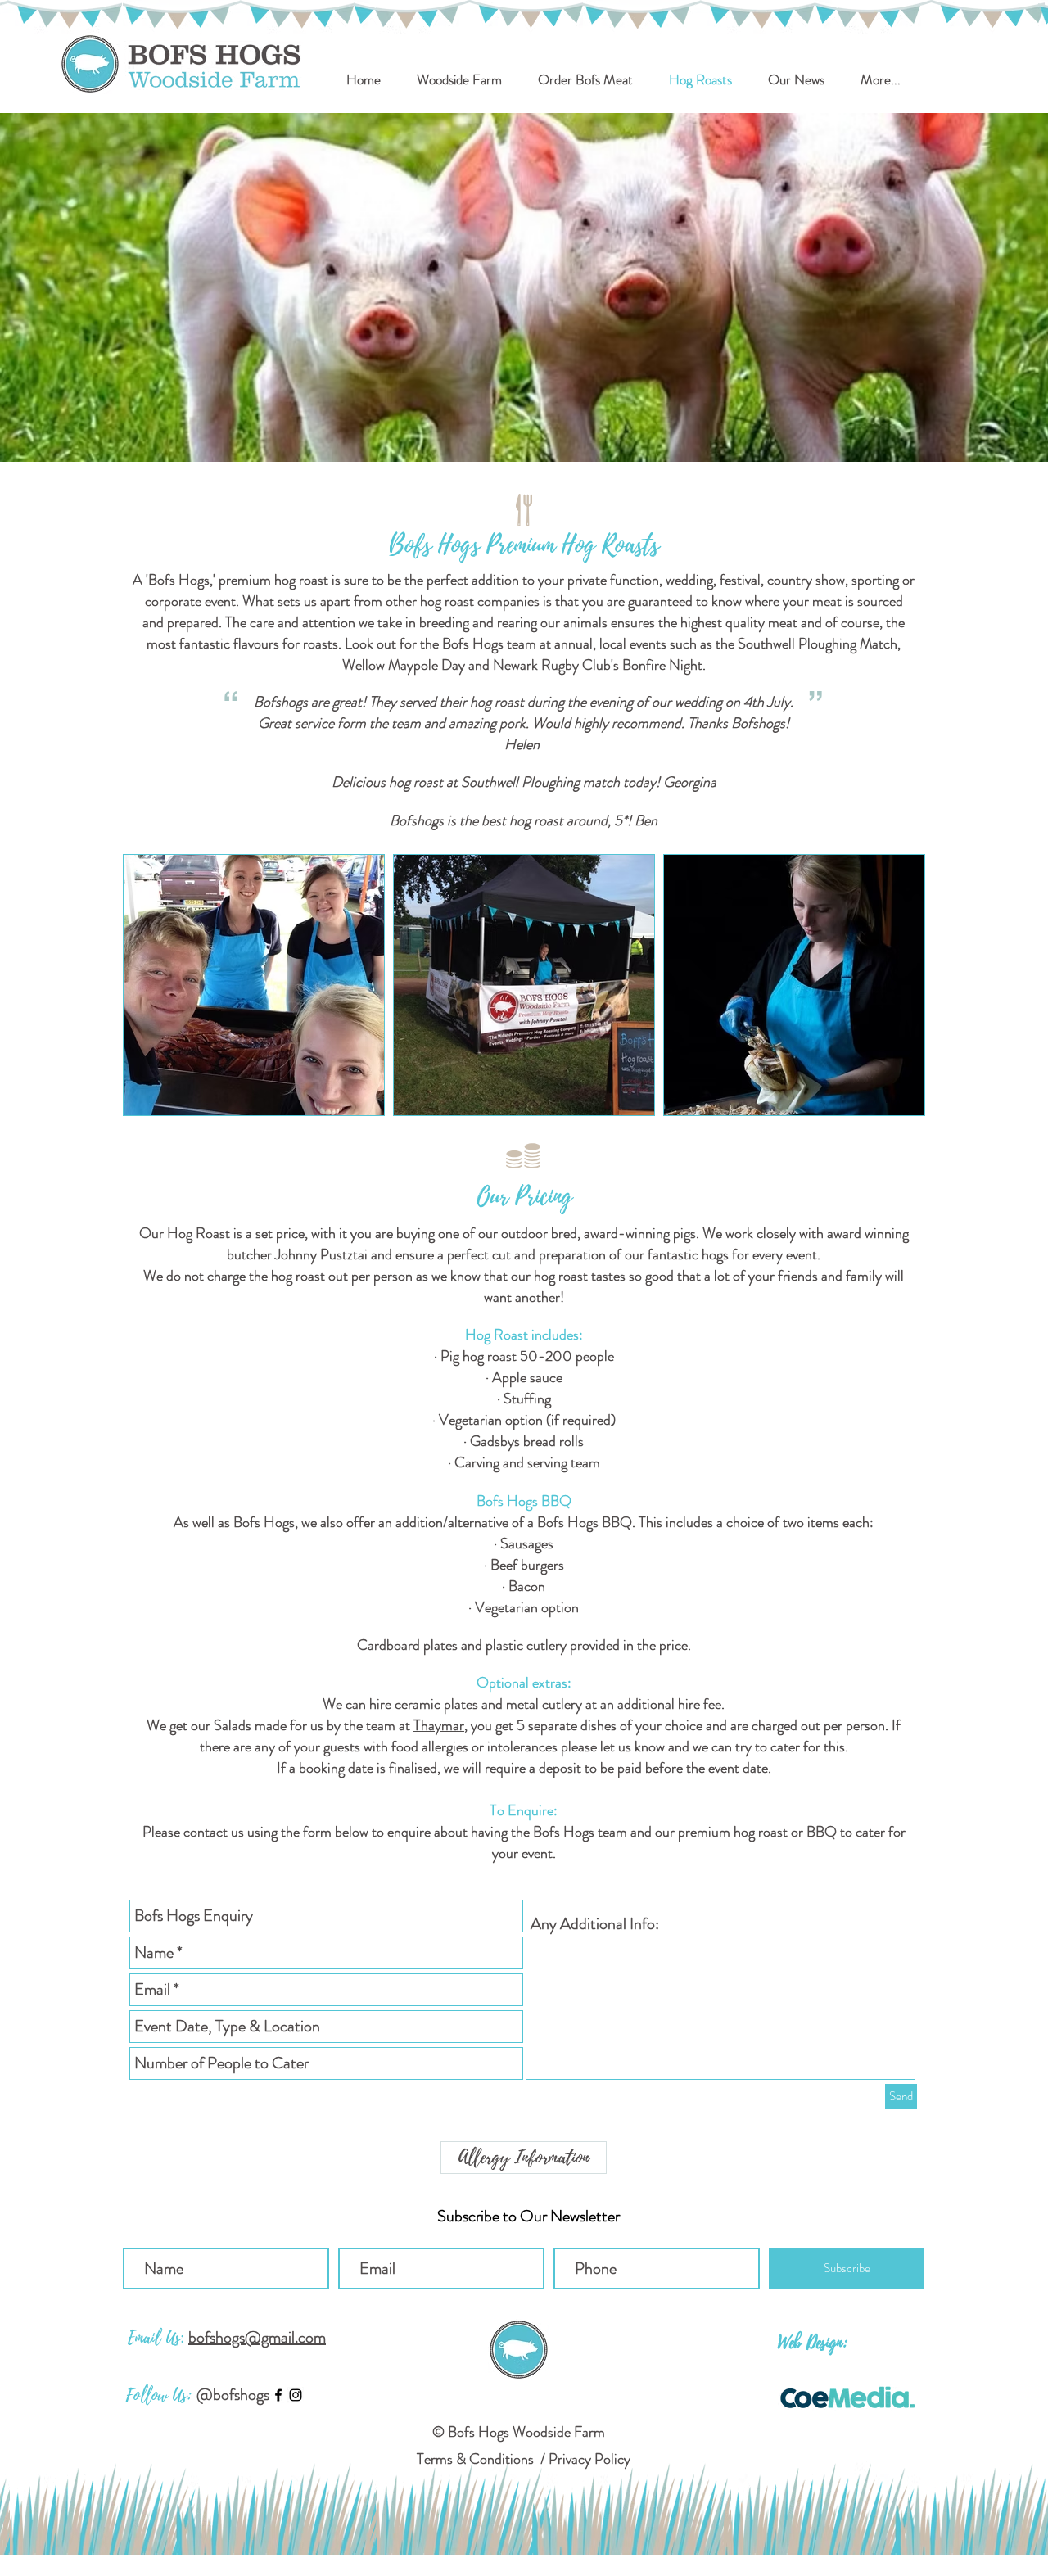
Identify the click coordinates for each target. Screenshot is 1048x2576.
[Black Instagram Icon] (296, 2395)
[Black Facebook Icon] (278, 2395)
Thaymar (439, 1725)
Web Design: (813, 2343)
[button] (585, 79)
